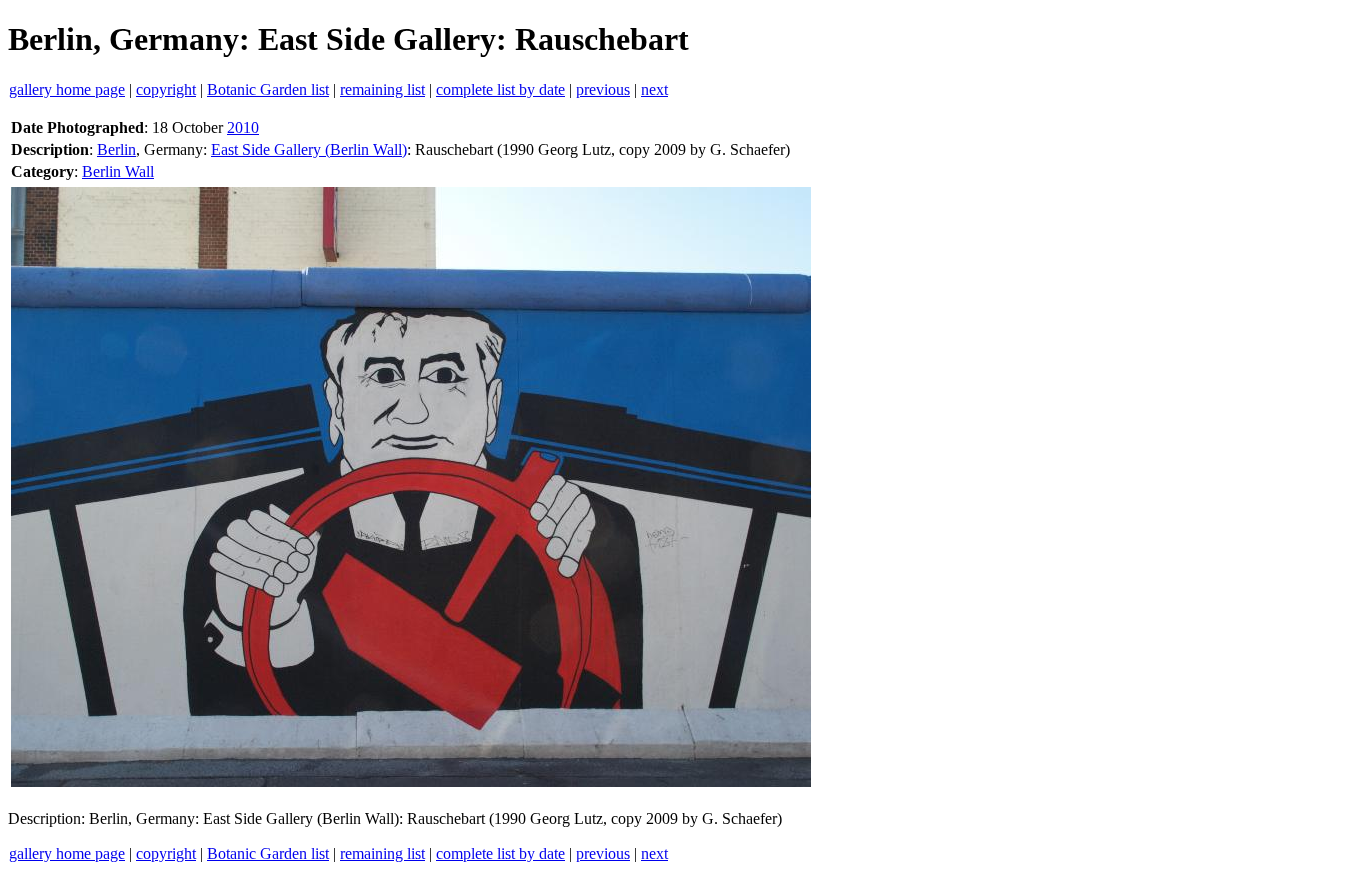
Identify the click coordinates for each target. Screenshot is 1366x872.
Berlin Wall (118, 171)
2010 (243, 127)
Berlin (116, 149)
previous (603, 89)
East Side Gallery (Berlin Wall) (309, 149)
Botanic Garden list (268, 89)
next (654, 89)
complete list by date (500, 89)
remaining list (382, 89)
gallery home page (67, 89)
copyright (166, 89)
